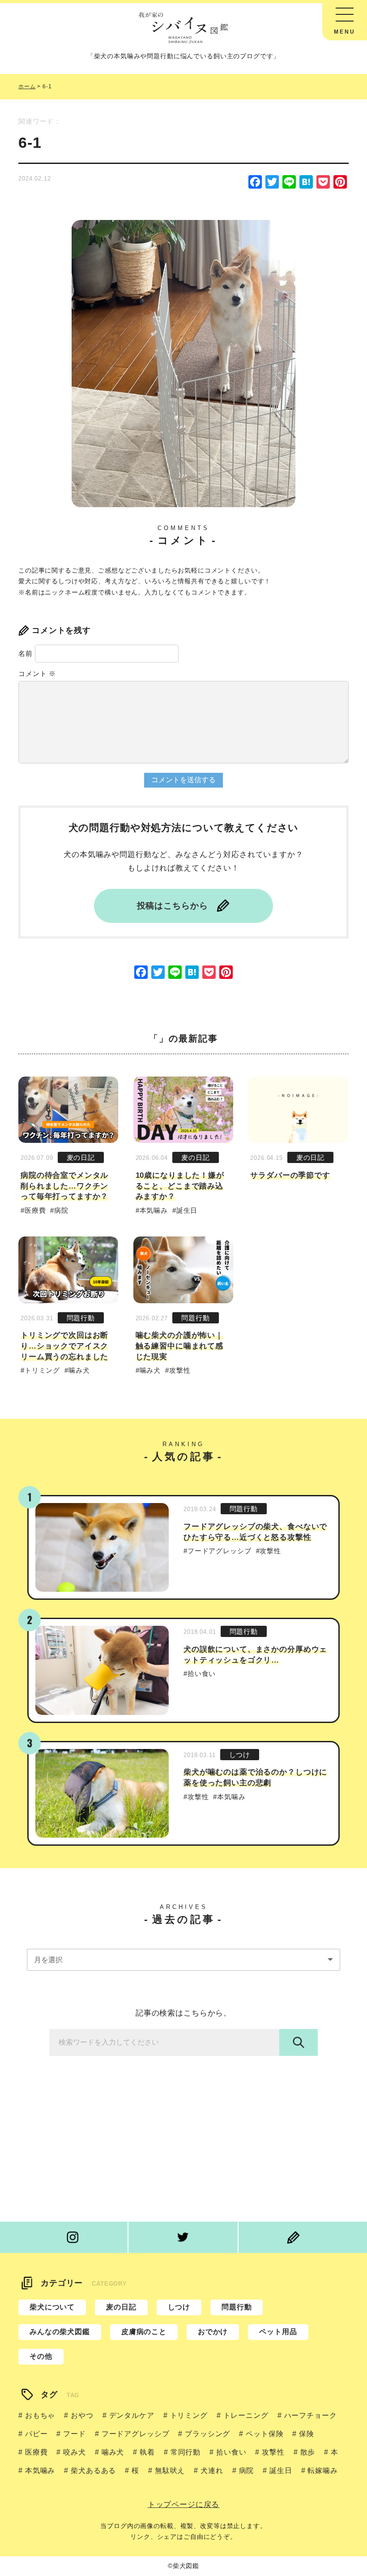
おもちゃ (40, 2415)
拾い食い (202, 1674)
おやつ (82, 2415)
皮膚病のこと (144, 2332)
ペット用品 (278, 2332)
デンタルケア (132, 2415)
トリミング (42, 1370)
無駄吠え (170, 2470)
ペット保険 (265, 2434)
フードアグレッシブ (220, 1551)
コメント (37, 674)
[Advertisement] (183, 2132)
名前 (26, 653)
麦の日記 (81, 1157)
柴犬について (52, 2307)
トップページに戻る (184, 2505)
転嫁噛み (322, 2470)
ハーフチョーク (311, 2415)
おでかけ (213, 2332)
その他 (41, 2356)
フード (74, 2434)
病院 (61, 1210)
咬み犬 (74, 2452)
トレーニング (246, 2415)
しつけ (240, 1755)
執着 (147, 2452)
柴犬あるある (93, 2470)
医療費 (35, 1210)
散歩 (308, 2452)
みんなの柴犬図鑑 (60, 2332)
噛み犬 (79, 1370)
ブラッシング (207, 2434)
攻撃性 (180, 1370)
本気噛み (154, 1210)
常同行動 (186, 2452)
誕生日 (187, 1210)
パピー (36, 2434)
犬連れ (212, 2470)
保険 (307, 2434)
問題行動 (81, 1318)
